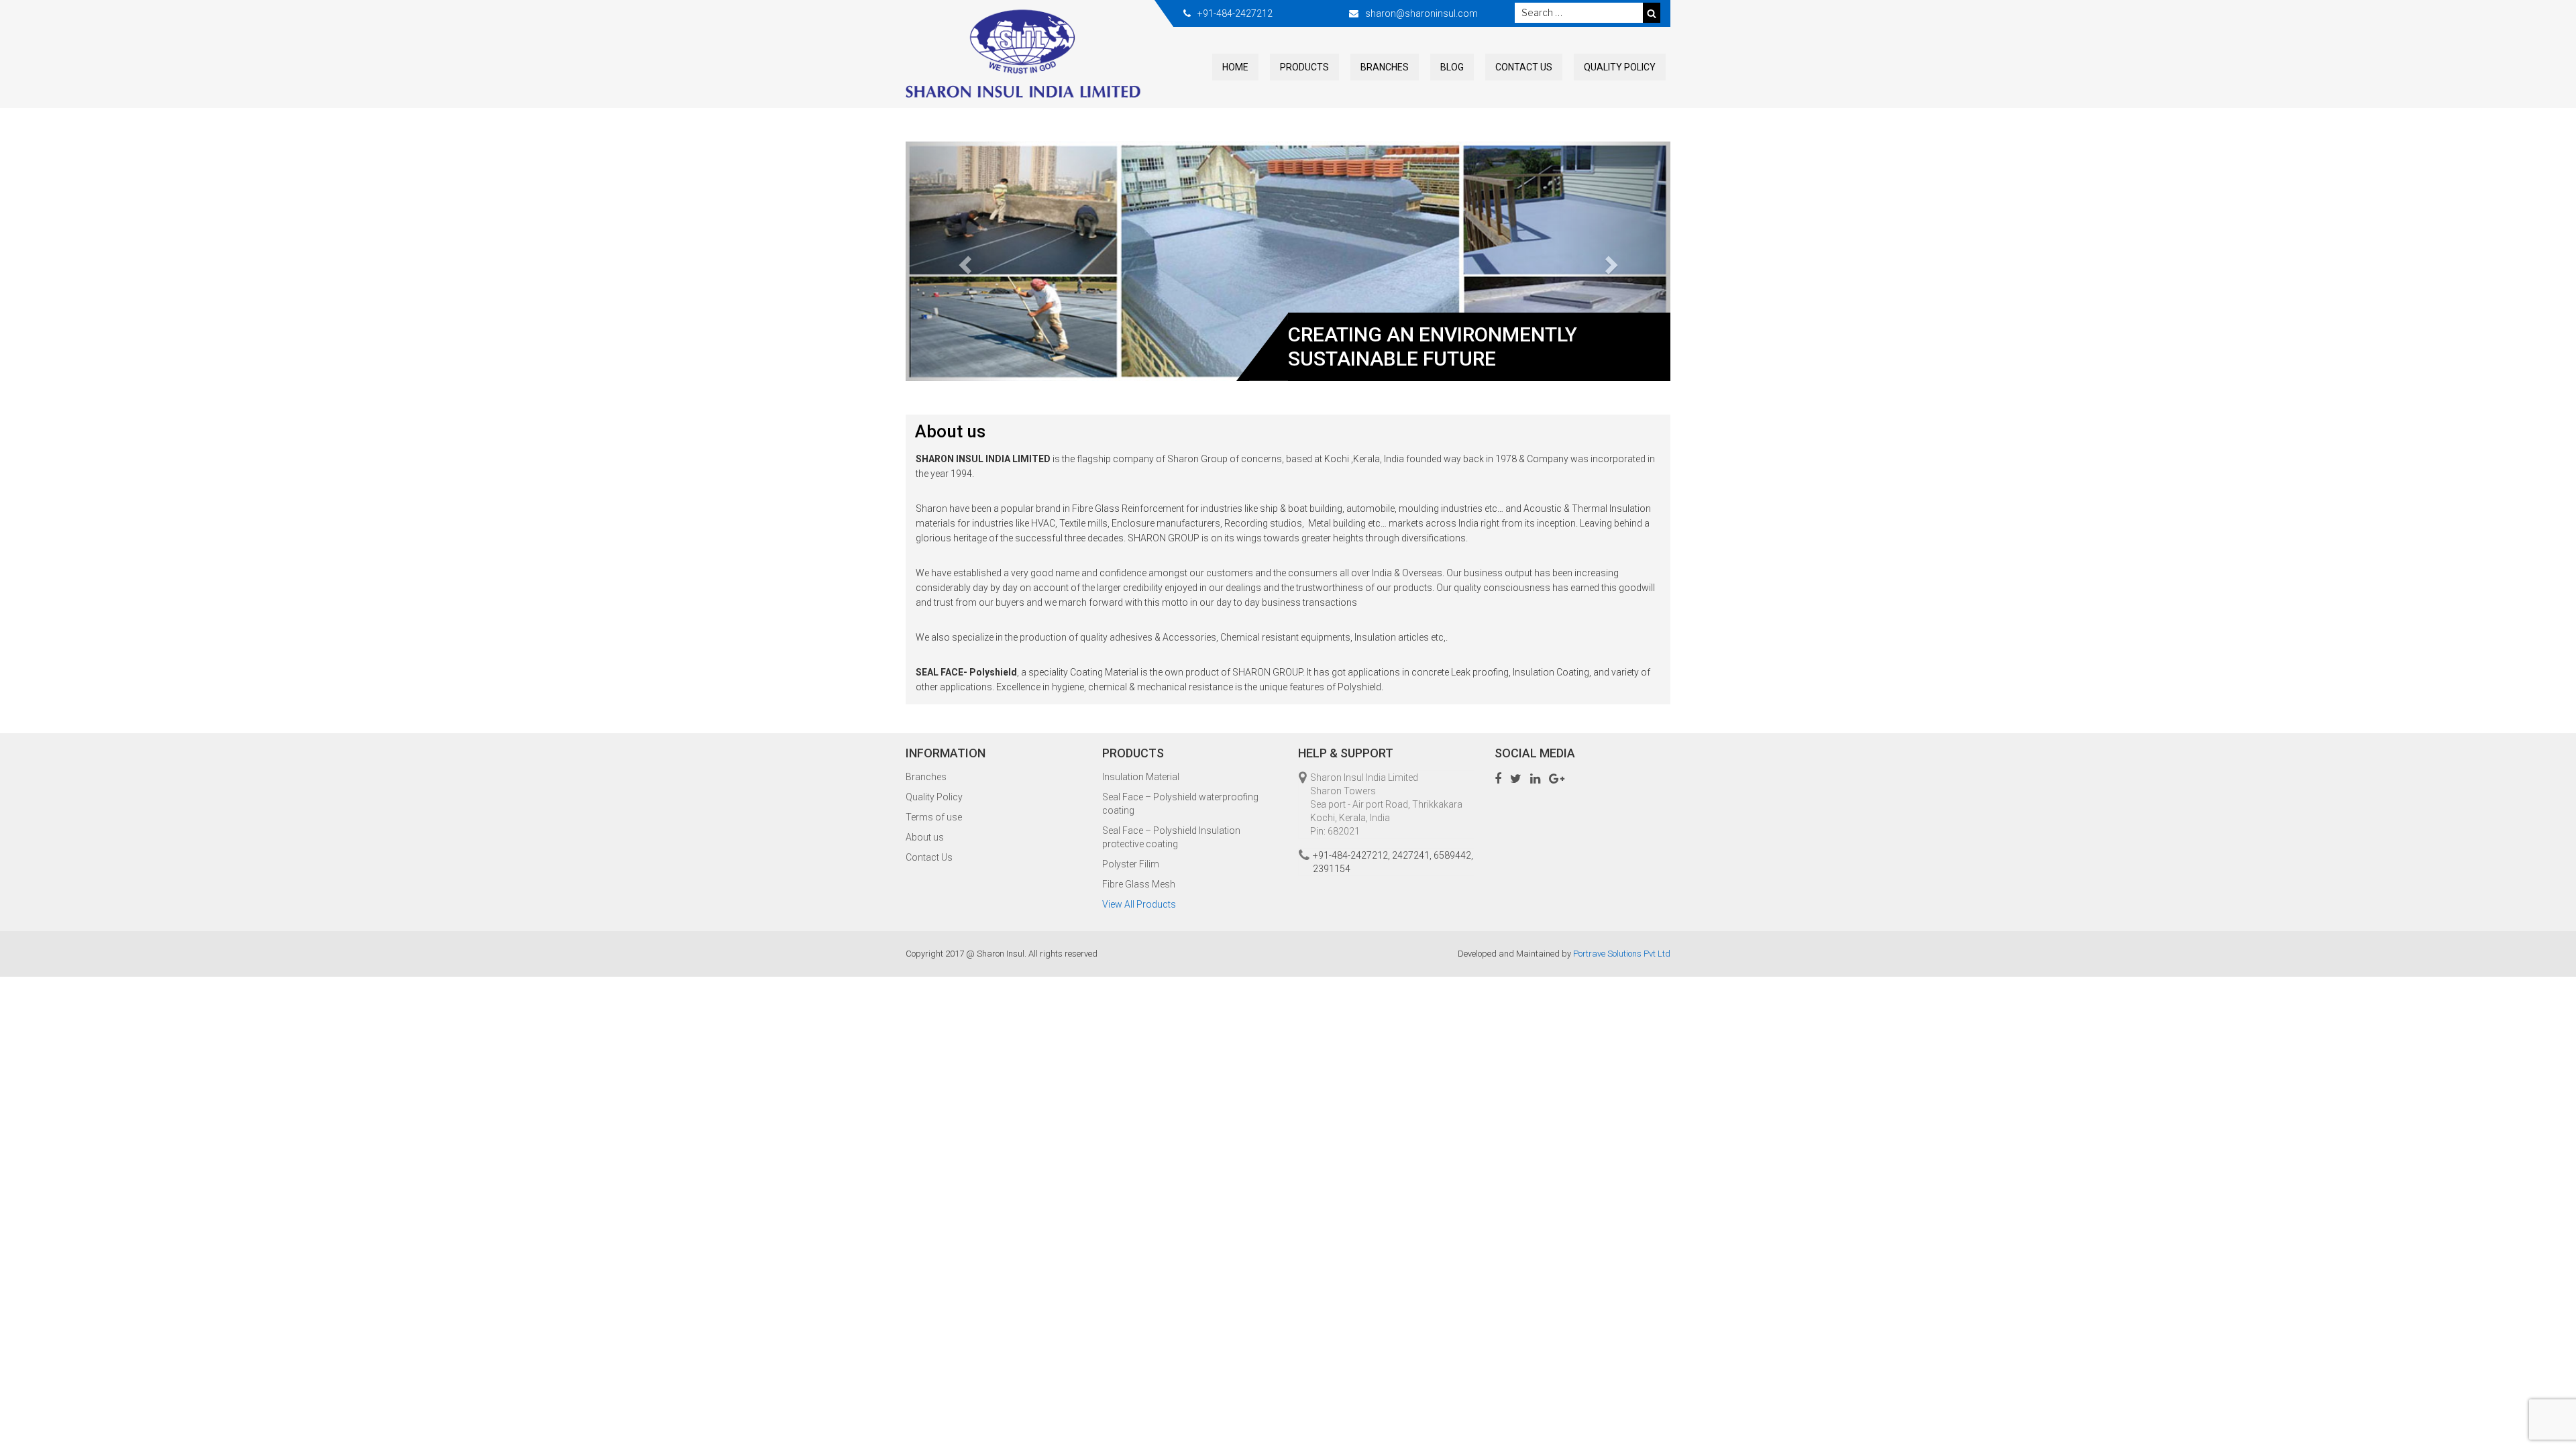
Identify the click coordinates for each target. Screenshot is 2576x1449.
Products (1304, 67)
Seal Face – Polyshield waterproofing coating (1180, 804)
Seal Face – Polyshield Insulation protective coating (1171, 837)
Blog (1452, 67)
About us (925, 837)
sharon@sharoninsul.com (1421, 13)
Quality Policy (1620, 67)
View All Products (1139, 904)
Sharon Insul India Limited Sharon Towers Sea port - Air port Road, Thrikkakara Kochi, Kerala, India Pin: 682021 (1386, 804)
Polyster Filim (1131, 864)
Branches (1385, 67)
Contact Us (1524, 67)
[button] (963, 262)
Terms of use (934, 817)
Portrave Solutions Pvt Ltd (1622, 954)
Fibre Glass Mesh (1139, 884)
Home (1235, 67)
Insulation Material (1141, 777)
